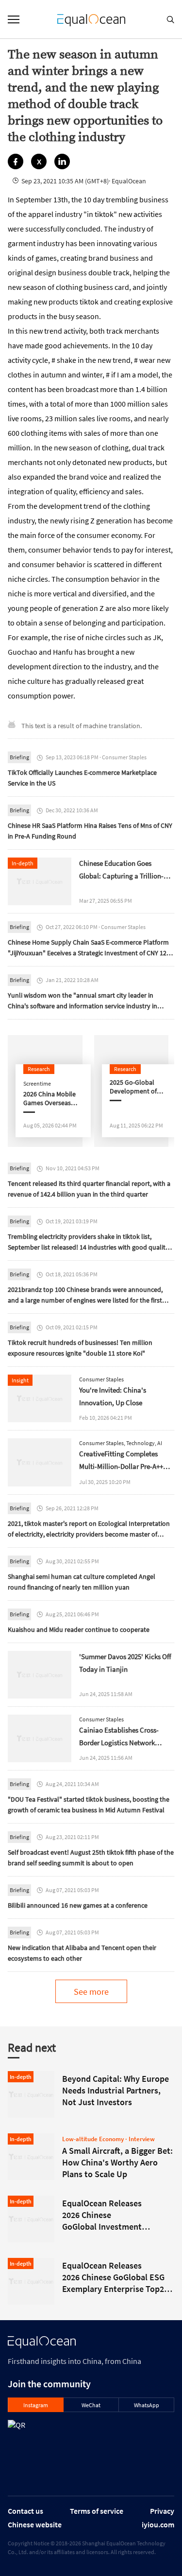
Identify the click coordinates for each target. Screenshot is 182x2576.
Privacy (162, 2511)
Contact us (25, 2511)
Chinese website (35, 2524)
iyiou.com (158, 2524)
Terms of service (97, 2511)
